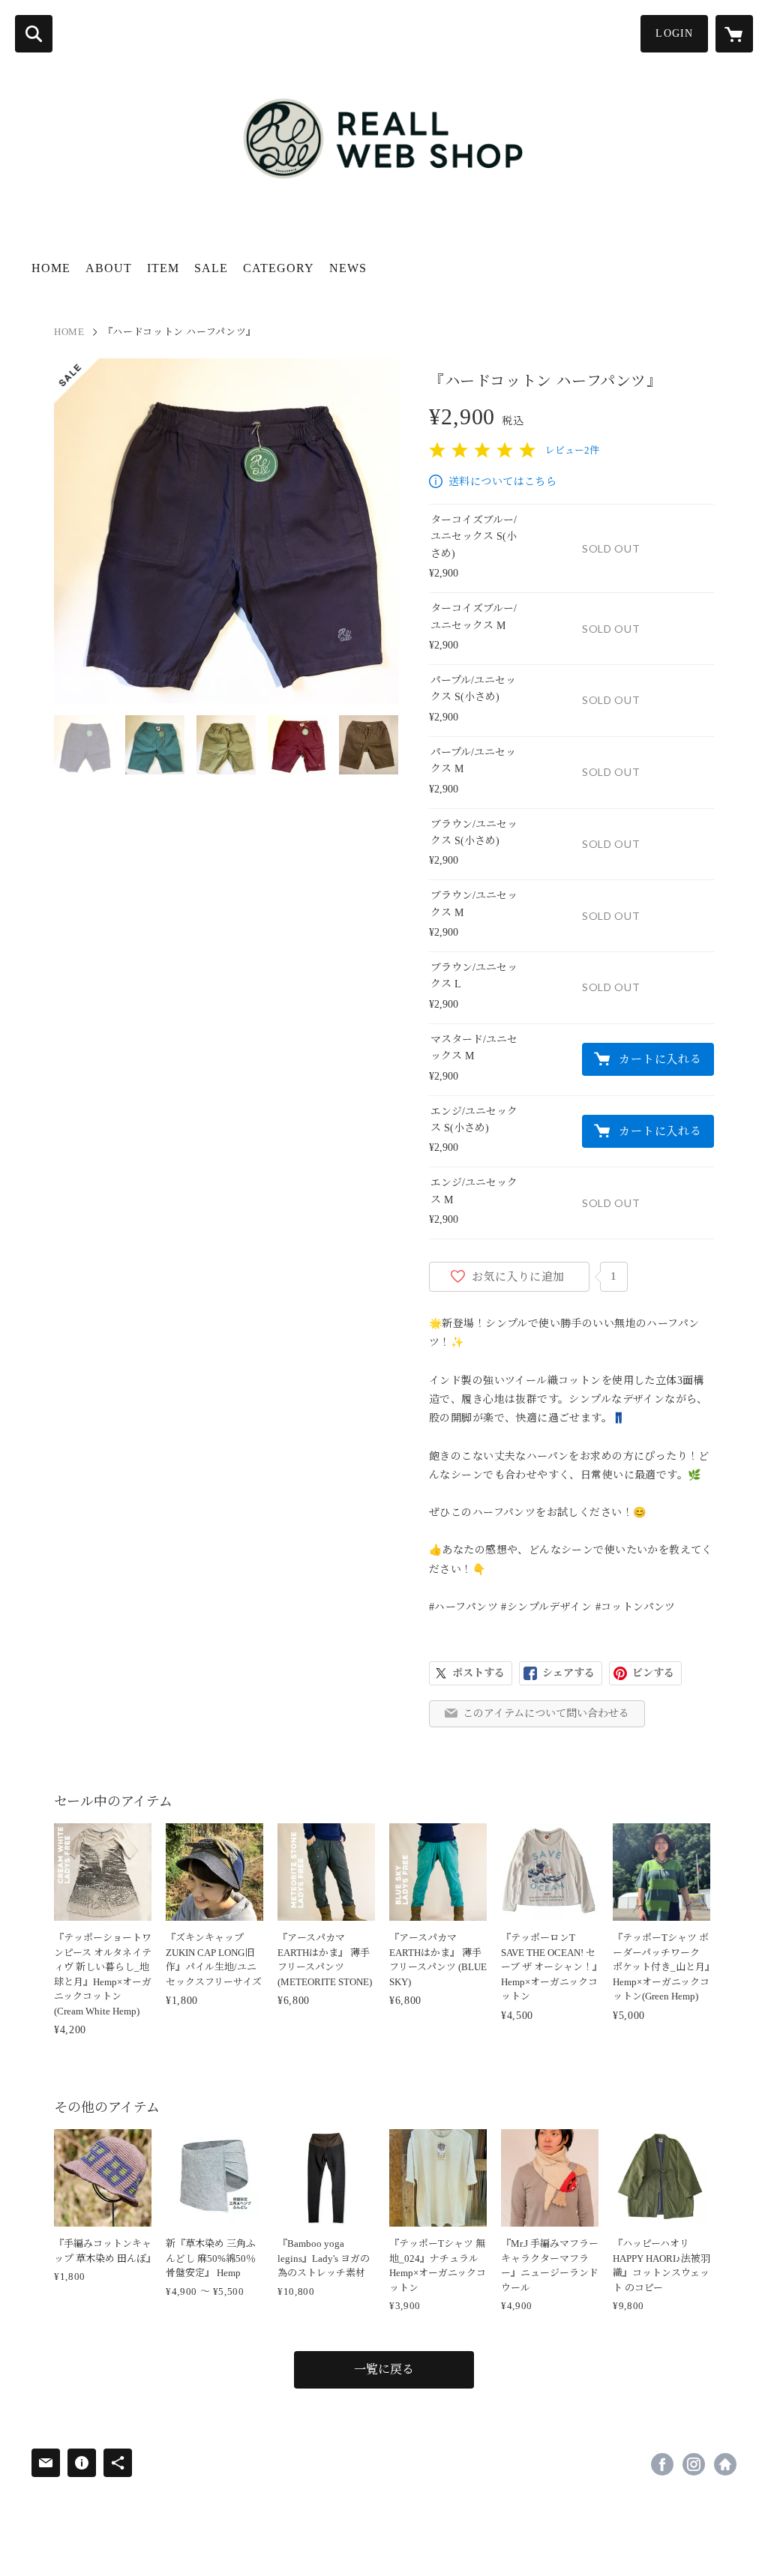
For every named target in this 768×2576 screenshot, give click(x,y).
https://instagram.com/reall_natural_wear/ (694, 2464)
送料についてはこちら (502, 482)
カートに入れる (660, 1059)
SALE (211, 268)
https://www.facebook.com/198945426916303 (662, 2464)
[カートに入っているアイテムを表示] (734, 34)
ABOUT (109, 268)
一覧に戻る (384, 2369)
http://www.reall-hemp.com (725, 2464)
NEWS (348, 268)
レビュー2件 (572, 450)
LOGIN (674, 33)
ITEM (163, 268)
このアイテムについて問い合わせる (546, 1713)
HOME (51, 268)
